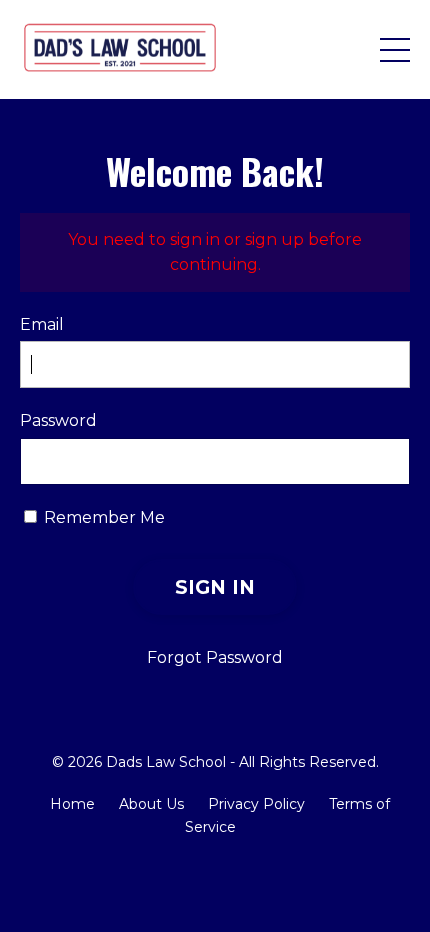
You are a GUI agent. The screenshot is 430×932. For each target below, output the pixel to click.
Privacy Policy (256, 804)
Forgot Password (215, 657)
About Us (151, 804)
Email (42, 324)
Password (58, 420)
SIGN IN (215, 587)
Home (72, 804)
